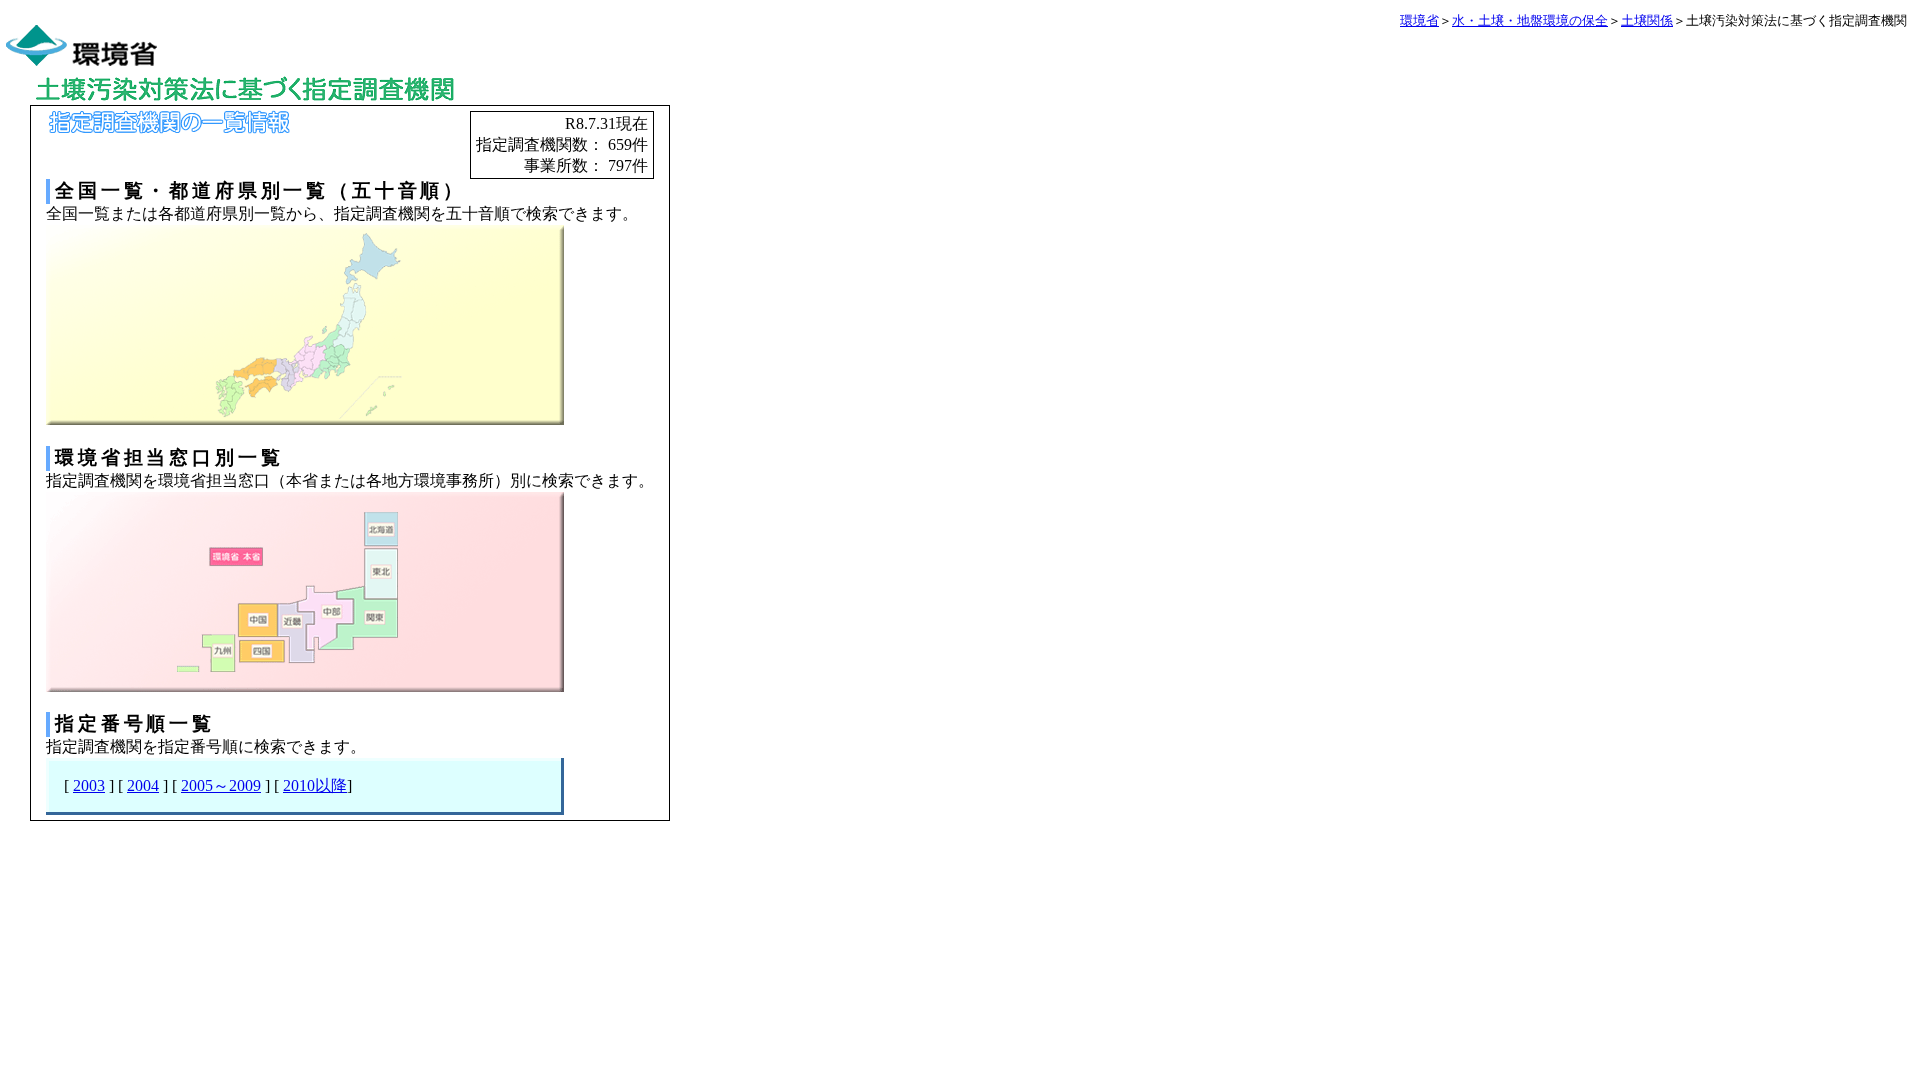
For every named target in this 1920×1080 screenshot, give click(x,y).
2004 (143, 785)
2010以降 (315, 785)
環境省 (1419, 20)
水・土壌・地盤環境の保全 (1530, 20)
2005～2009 (221, 785)
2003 (89, 785)
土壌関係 (1647, 20)
